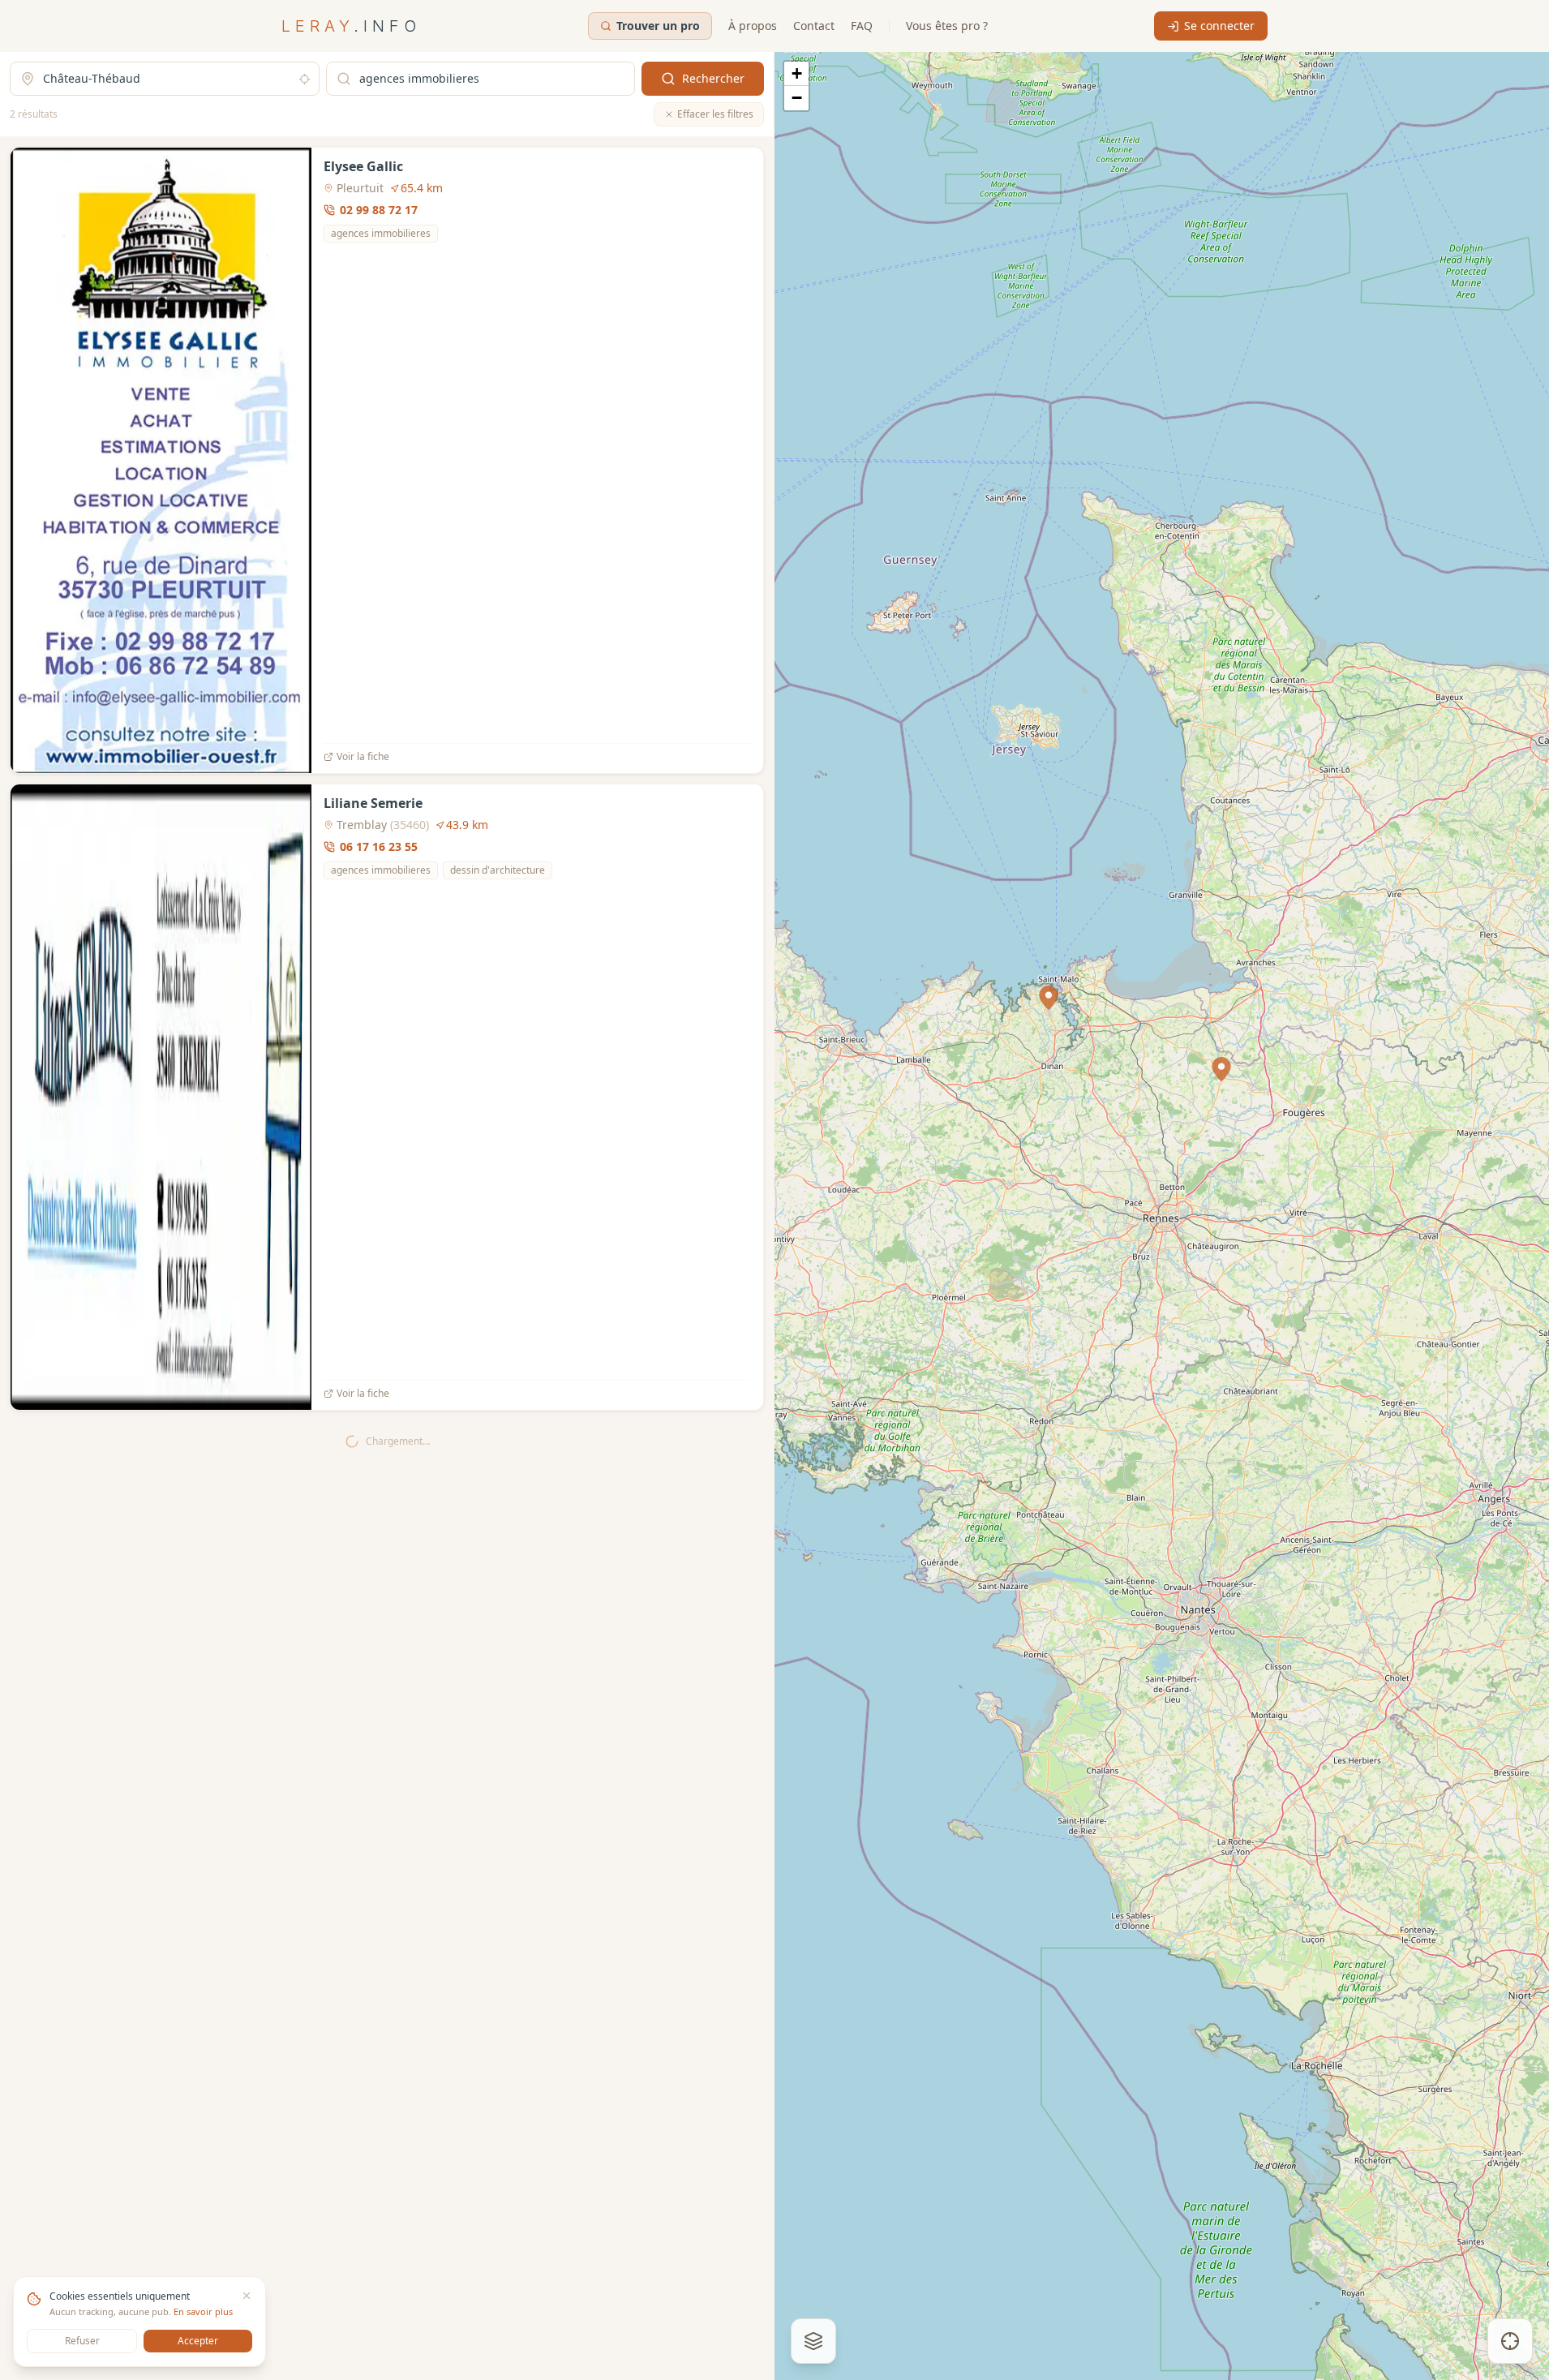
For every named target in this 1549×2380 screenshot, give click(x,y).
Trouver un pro (658, 26)
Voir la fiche (363, 757)
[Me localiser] (1510, 2341)
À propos (753, 26)
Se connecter (1219, 26)
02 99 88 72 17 (379, 210)
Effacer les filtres (715, 114)
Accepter (198, 2341)
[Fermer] (247, 2296)
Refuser (82, 2341)
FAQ (862, 26)
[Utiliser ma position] (305, 79)
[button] (1221, 1069)
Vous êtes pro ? (947, 26)
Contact (814, 26)
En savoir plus (203, 2311)
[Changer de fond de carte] (813, 2341)
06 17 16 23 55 (379, 846)
